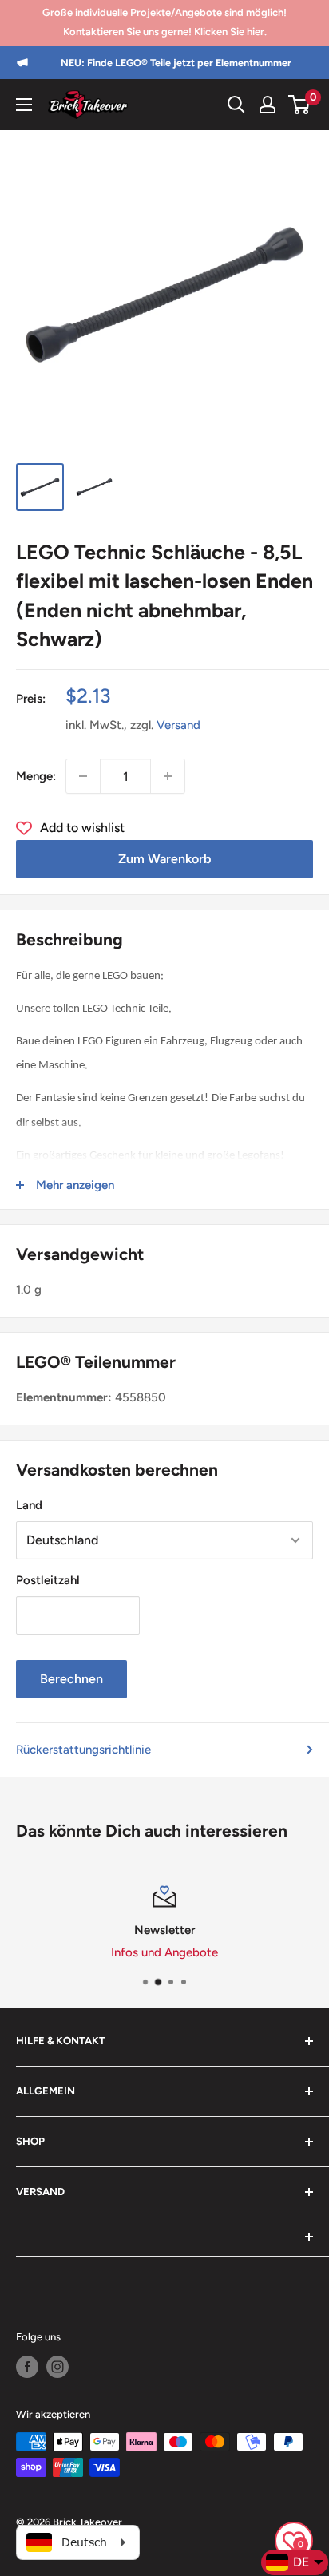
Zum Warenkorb (164, 859)
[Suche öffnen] (236, 105)
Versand (178, 725)
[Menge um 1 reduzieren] (83, 776)
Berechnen (71, 1679)
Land (29, 1505)
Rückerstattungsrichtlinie (83, 1750)
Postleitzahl (48, 1580)
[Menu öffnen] (24, 105)
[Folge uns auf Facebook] (27, 2367)
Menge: (36, 776)
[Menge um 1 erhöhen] (168, 776)
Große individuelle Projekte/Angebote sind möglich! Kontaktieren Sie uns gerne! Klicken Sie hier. (164, 22)
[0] (300, 105)
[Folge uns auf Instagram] (57, 2367)
